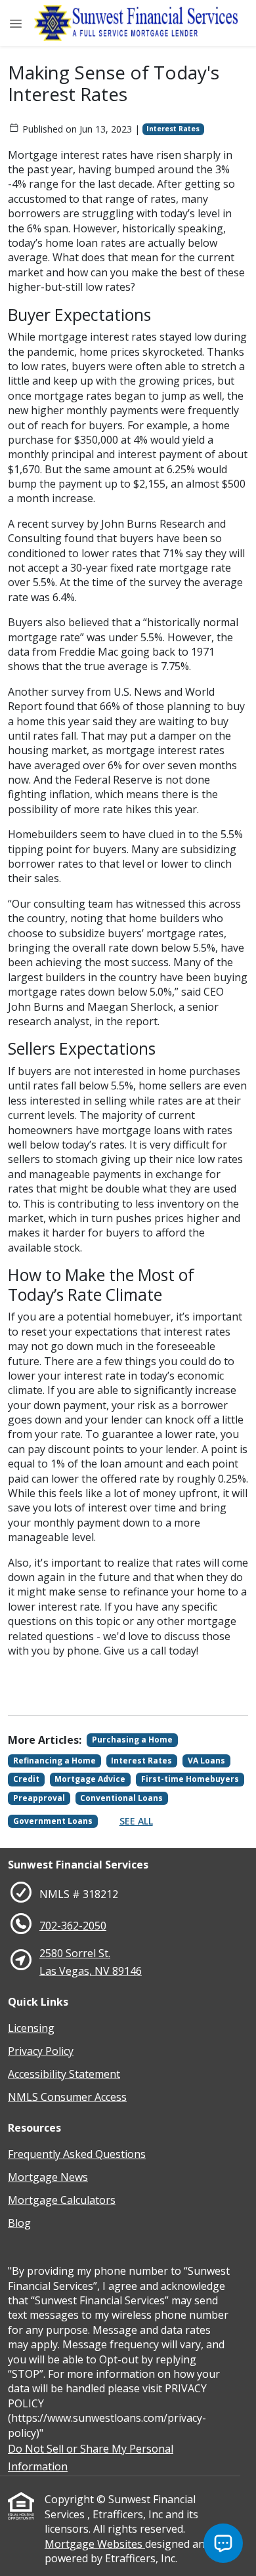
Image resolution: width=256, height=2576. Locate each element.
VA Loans (206, 1761)
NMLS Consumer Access (67, 2097)
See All (136, 1821)
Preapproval (39, 1798)
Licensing (31, 2028)
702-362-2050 (73, 1926)
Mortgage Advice (90, 1779)
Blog (19, 2223)
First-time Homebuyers (190, 1779)
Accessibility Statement (64, 2074)
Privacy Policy (41, 2051)
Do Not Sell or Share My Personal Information (91, 2458)
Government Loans (53, 1821)
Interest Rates (173, 129)
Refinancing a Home (54, 1761)
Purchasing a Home (132, 1740)
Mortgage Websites (95, 2544)
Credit (26, 1779)
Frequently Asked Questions (77, 2154)
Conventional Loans (121, 1798)
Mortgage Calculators (62, 2200)
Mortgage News (48, 2177)
